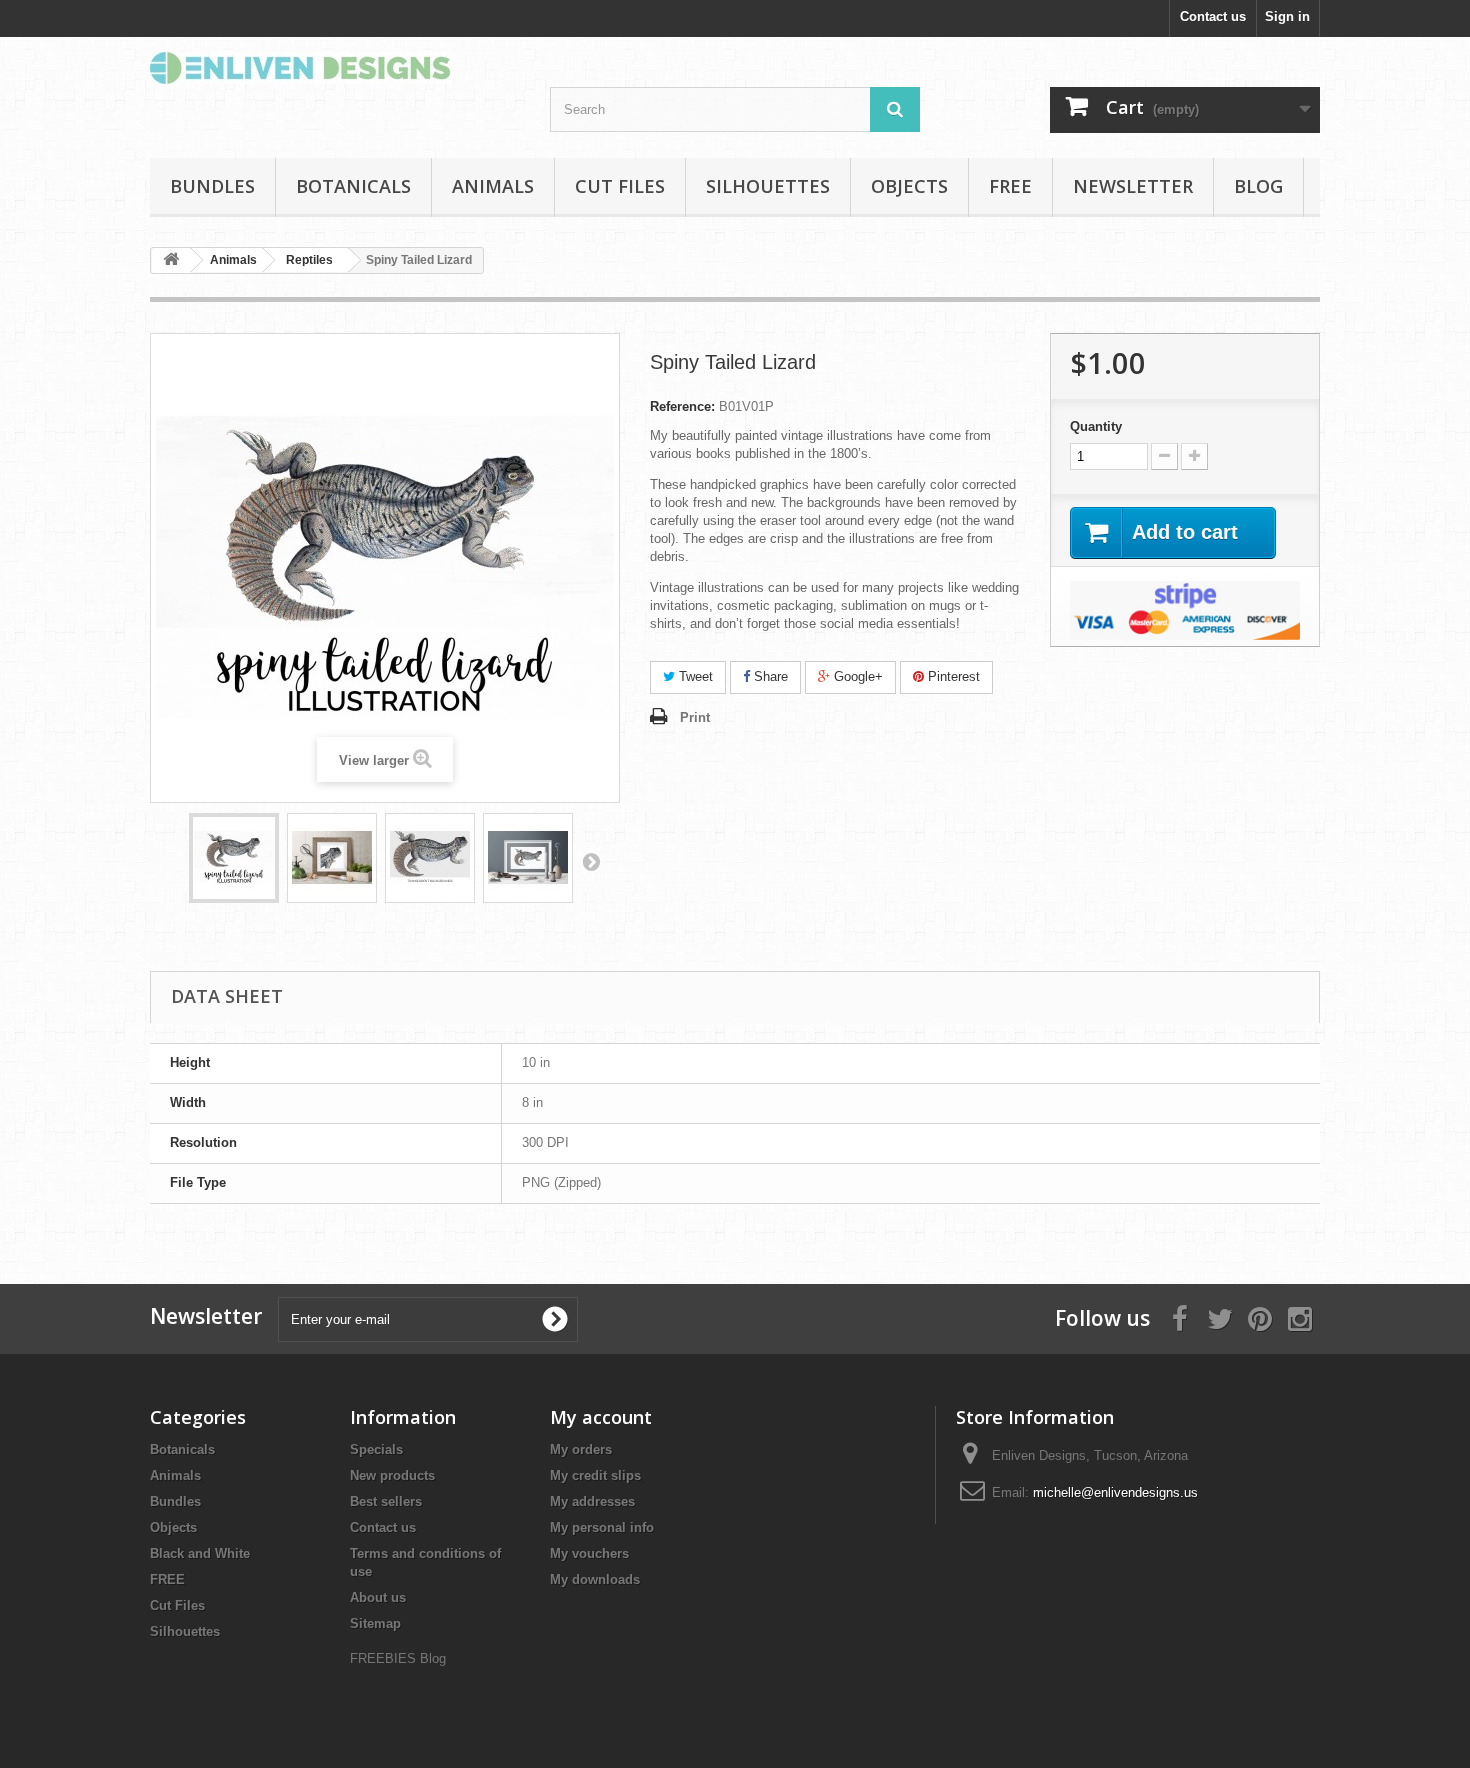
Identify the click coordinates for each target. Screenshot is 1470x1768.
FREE (1010, 186)
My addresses (592, 1501)
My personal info (602, 1527)
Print (695, 717)
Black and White (200, 1553)
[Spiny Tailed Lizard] (234, 858)
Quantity (1096, 426)
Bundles (212, 186)
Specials (376, 1449)
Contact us (1213, 16)
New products (392, 1475)
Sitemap (375, 1623)
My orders (581, 1449)
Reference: (682, 406)
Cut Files (620, 186)
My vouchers (589, 1553)
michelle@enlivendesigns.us (1115, 1492)
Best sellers (386, 1501)
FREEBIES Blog (398, 1658)
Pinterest (952, 676)
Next (591, 861)
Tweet (694, 676)
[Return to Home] (171, 260)
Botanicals (353, 186)
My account (601, 1417)
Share (769, 676)
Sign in (1287, 16)
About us (378, 1597)
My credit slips (595, 1475)
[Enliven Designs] (335, 68)
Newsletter (1133, 186)
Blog (1258, 186)
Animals (493, 186)
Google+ (856, 676)
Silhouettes (768, 186)
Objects (909, 186)
